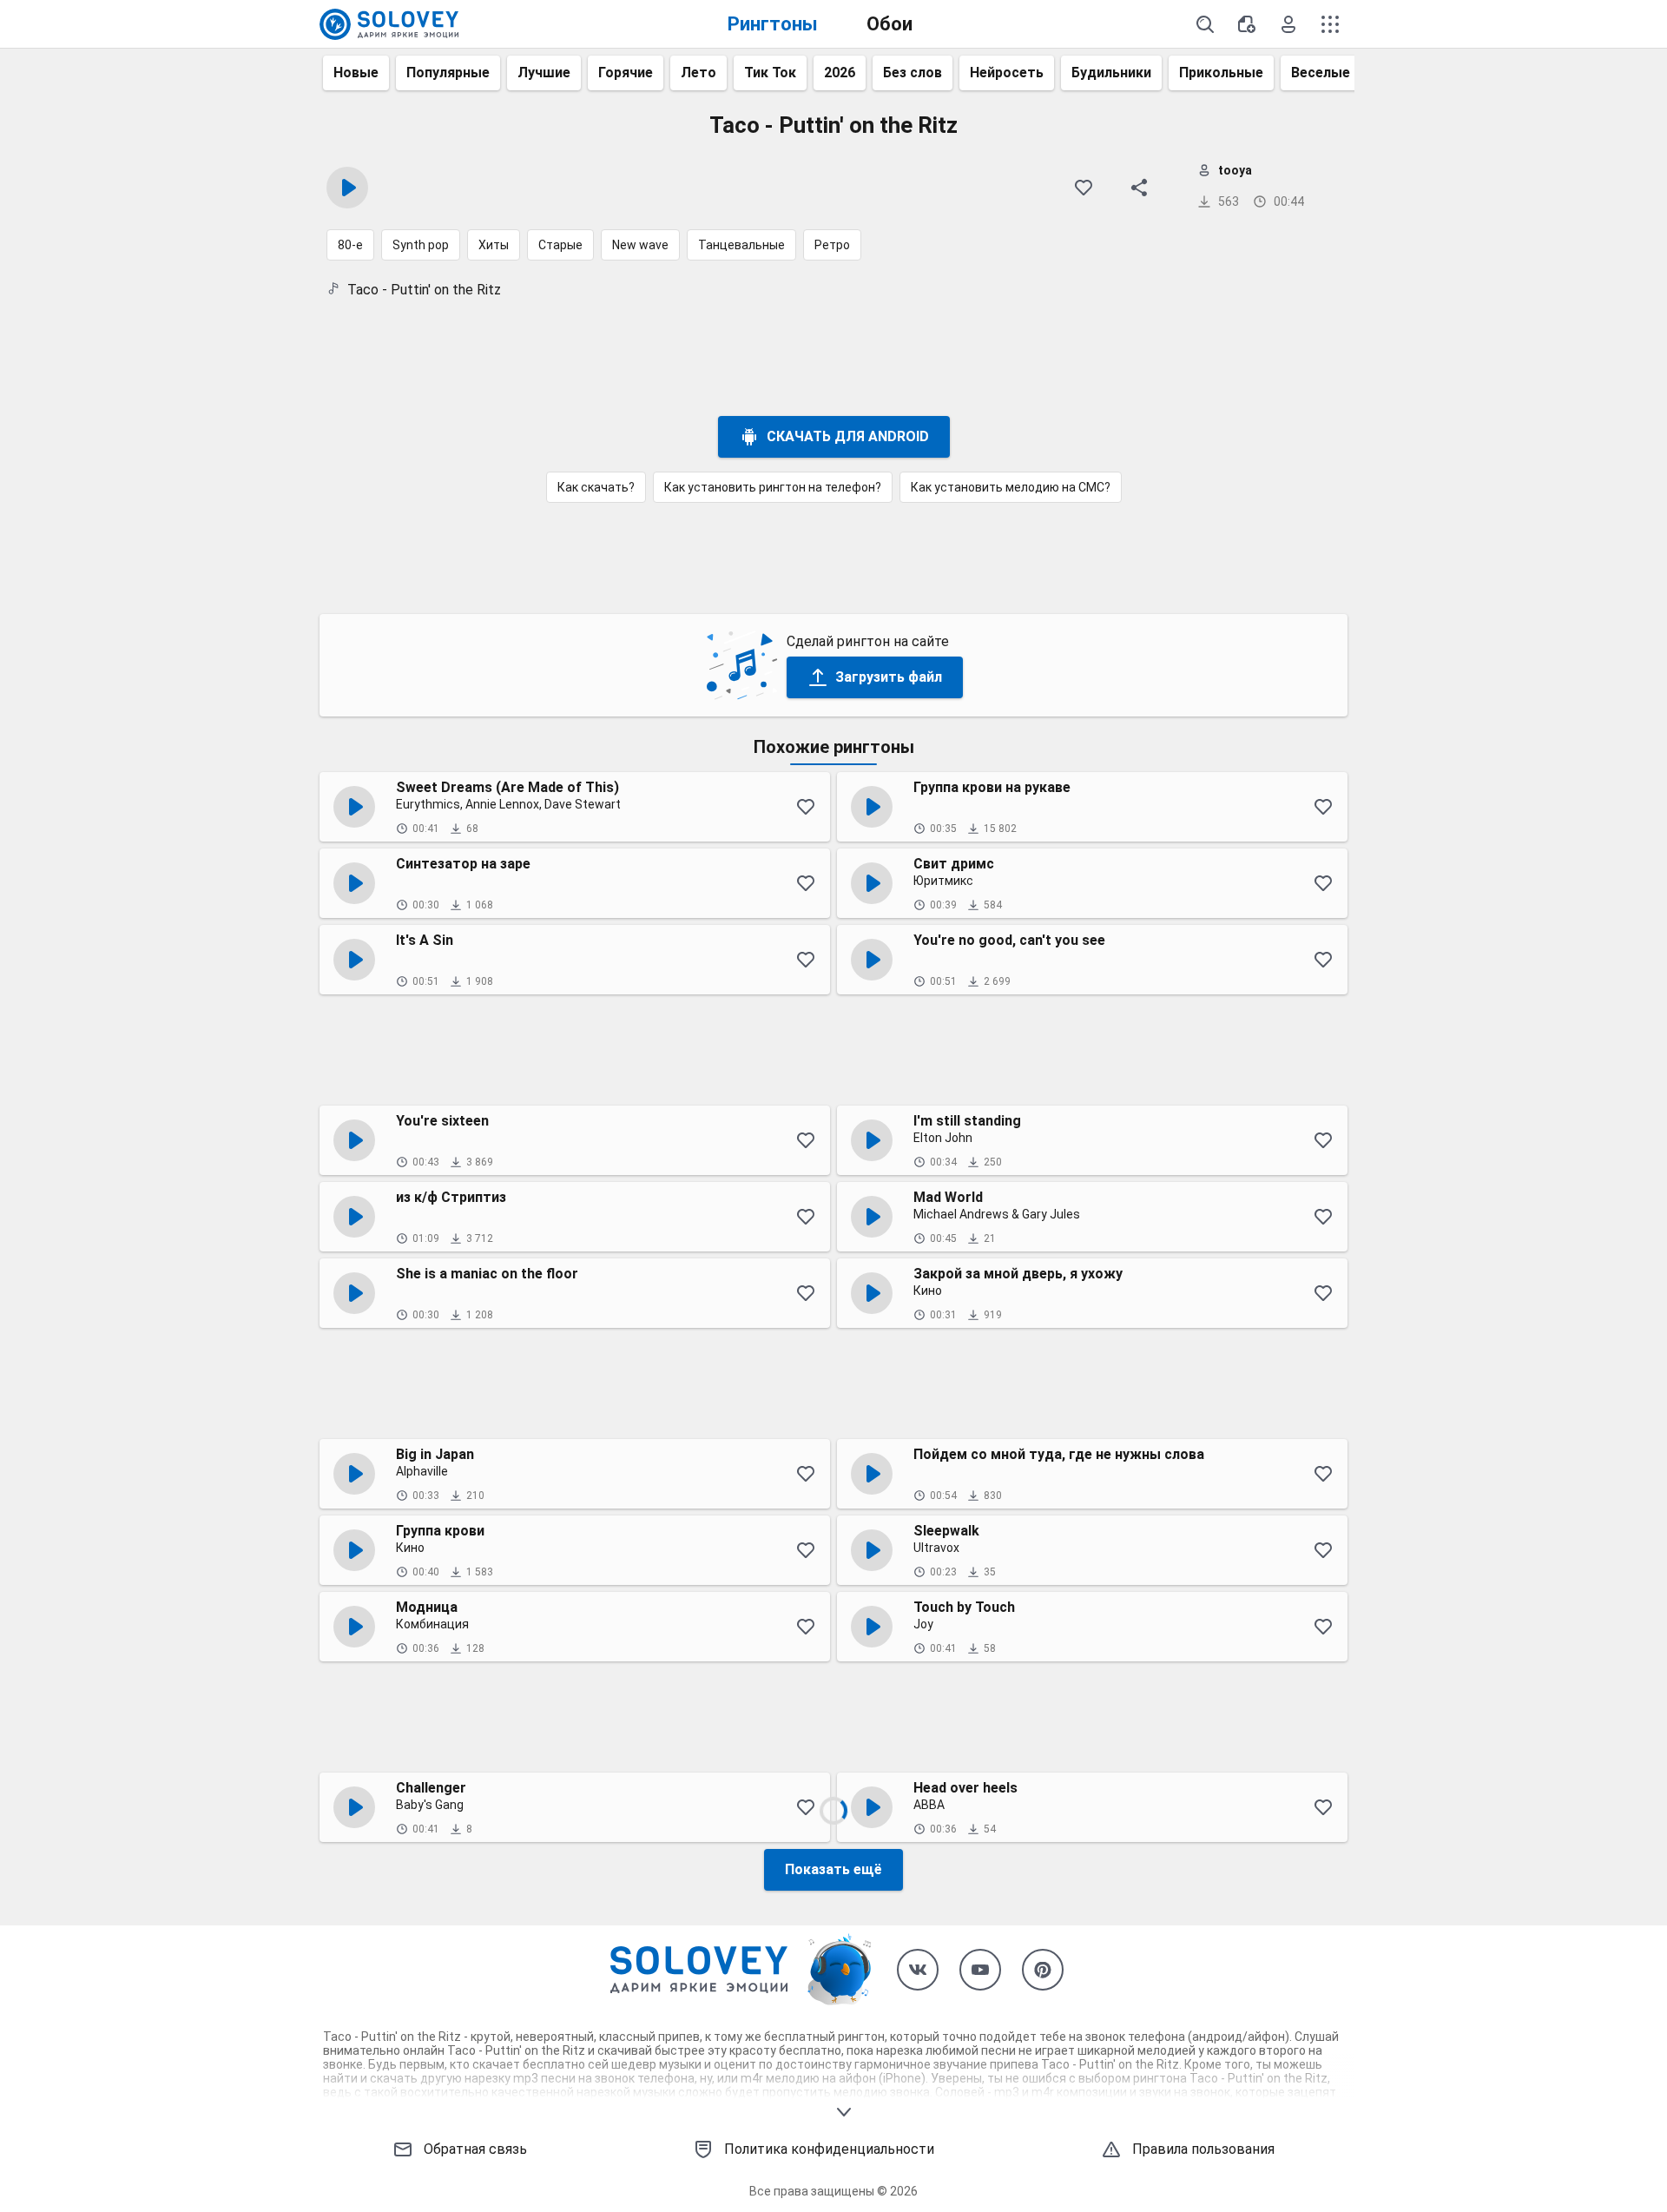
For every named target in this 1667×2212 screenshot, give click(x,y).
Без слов (913, 73)
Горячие (626, 73)
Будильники (1111, 73)
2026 (840, 73)
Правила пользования (1203, 2149)
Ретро (832, 245)
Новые (356, 73)
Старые (560, 245)
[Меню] (1330, 24)
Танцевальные (741, 245)
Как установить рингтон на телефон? (773, 487)
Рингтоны (773, 24)
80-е (350, 245)
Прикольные (1221, 73)
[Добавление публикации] (1247, 24)
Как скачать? (596, 487)
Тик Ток (770, 73)
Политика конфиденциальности (829, 2149)
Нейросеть (1007, 73)
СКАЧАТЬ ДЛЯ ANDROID (848, 436)
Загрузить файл (889, 677)
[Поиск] (1205, 24)
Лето (698, 73)
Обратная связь (475, 2149)
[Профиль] (1288, 24)
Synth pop (421, 245)
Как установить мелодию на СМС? (1011, 487)
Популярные (448, 73)
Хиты (494, 245)
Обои (890, 24)
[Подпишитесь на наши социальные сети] (918, 1970)
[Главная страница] (389, 24)
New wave (640, 245)
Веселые (1321, 73)
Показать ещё (833, 1869)
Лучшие (544, 73)
